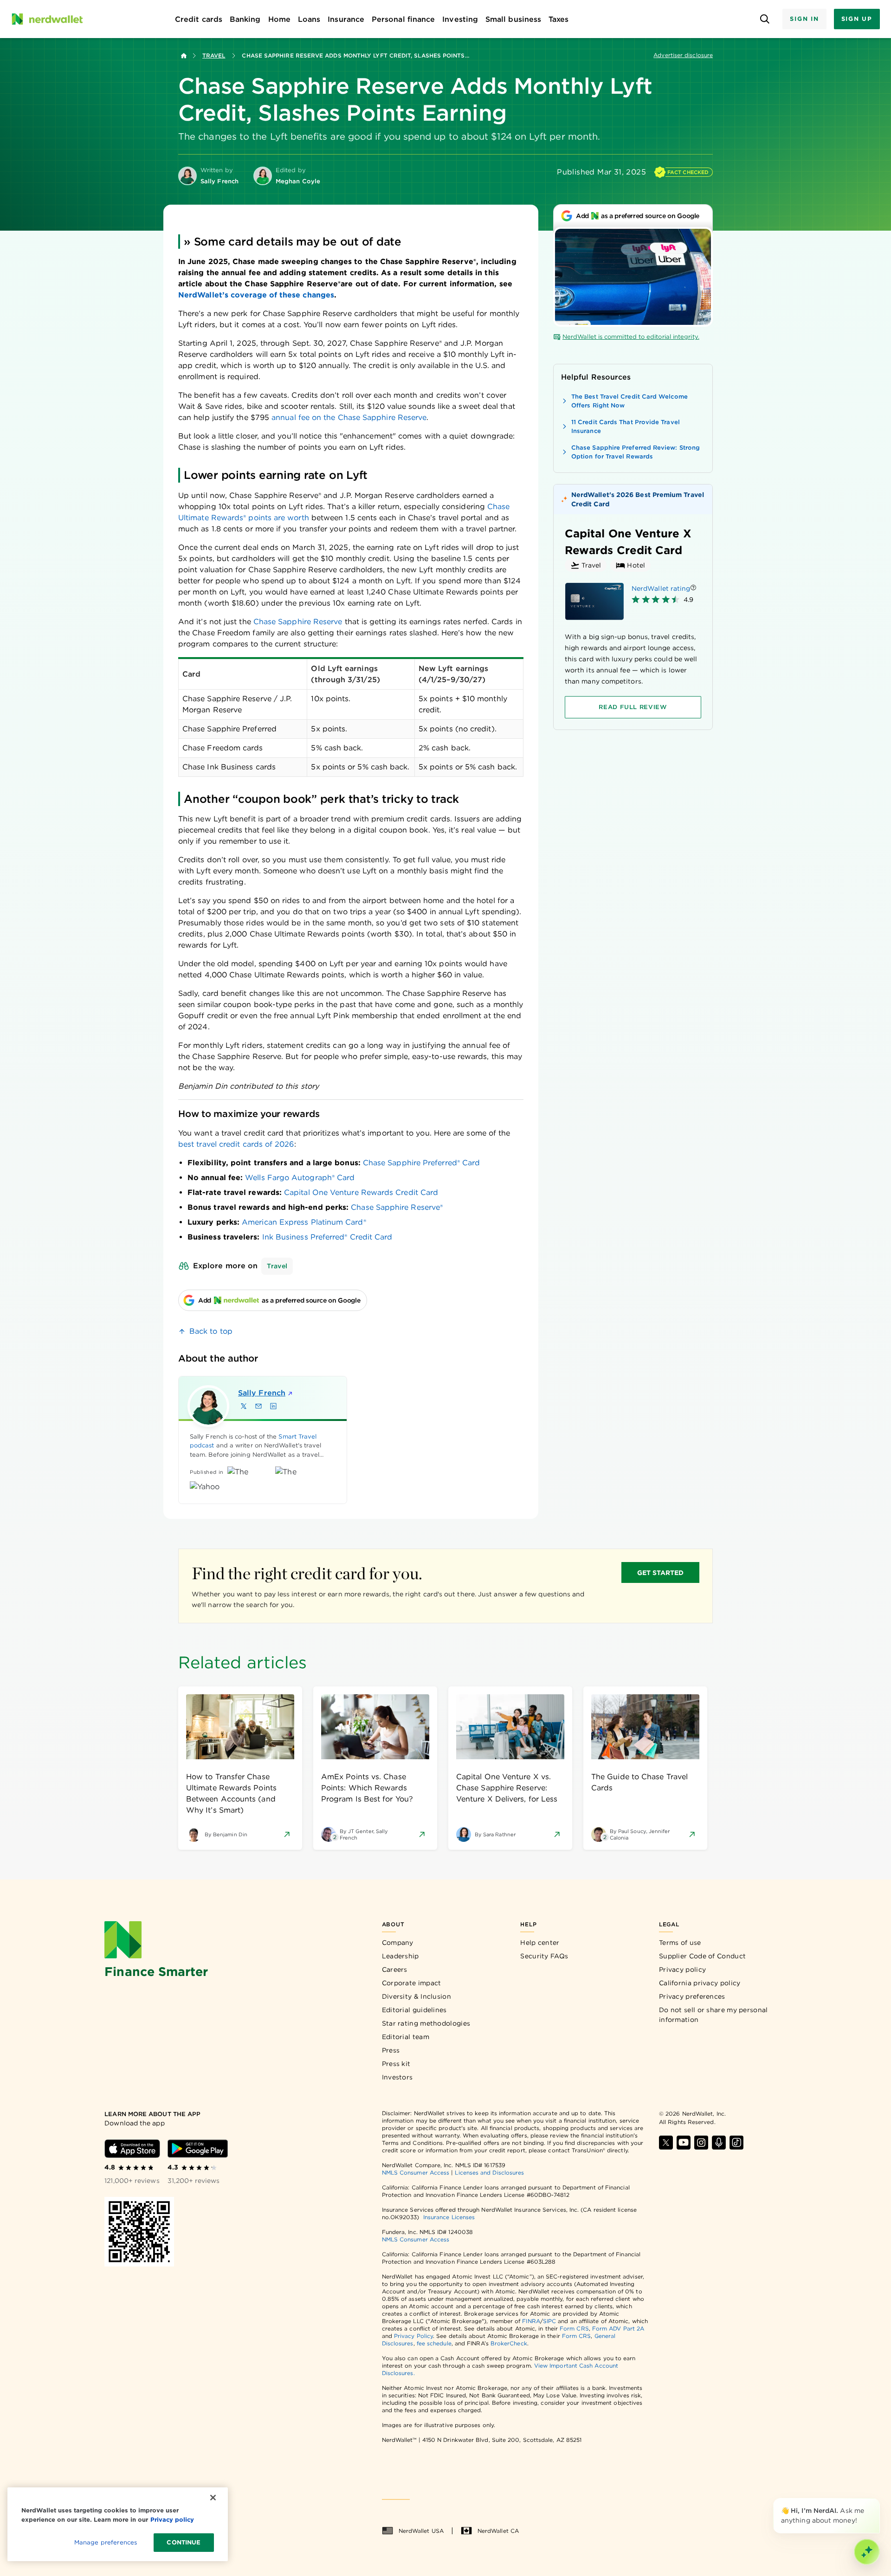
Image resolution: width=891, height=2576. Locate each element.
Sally (262, 1393)
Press (391, 2050)
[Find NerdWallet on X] (666, 2143)
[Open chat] (867, 2552)
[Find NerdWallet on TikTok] (736, 2143)
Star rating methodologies (426, 2023)
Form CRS (574, 2328)
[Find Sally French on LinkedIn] (273, 1406)
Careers (395, 1969)
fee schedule (434, 2343)
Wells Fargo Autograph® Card (300, 1178)
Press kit (396, 2064)
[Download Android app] (198, 2149)
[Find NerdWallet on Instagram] (701, 2143)
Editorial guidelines (414, 2010)
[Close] (878, 2500)
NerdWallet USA (421, 2531)
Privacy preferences (692, 1996)
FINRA (531, 2321)
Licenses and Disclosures (489, 2172)
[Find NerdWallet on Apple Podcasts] (719, 2143)
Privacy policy (682, 1969)
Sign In (804, 19)
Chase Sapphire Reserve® (397, 1207)
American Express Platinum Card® (304, 1222)
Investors (397, 2077)
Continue (184, 2542)
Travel (214, 55)
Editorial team (406, 2037)
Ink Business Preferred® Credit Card (327, 1237)
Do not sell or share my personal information (713, 2015)
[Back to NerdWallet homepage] (184, 56)
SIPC (549, 2321)
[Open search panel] (765, 19)
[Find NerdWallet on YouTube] (684, 2143)
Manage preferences (106, 2542)
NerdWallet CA (498, 2531)
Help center (540, 1943)
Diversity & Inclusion (416, 1996)
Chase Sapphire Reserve (298, 622)
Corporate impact (412, 1983)
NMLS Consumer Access (416, 2172)
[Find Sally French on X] (244, 1406)
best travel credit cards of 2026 (236, 1144)
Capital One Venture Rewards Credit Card (361, 1192)
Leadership (400, 1956)
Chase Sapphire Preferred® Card (421, 1163)
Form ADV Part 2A (618, 2328)
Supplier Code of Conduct (702, 1956)
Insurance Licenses (449, 2217)
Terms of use (680, 1943)
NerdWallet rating (661, 588)
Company (398, 1943)
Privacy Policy (413, 2336)
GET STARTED (661, 1573)
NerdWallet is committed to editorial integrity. (631, 337)
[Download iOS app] (132, 2149)
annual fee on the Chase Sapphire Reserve (349, 417)
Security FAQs (544, 1956)
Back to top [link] (211, 1331)
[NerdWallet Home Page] (47, 19)
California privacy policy (700, 1983)
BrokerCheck (509, 2343)
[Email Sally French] (258, 1406)
